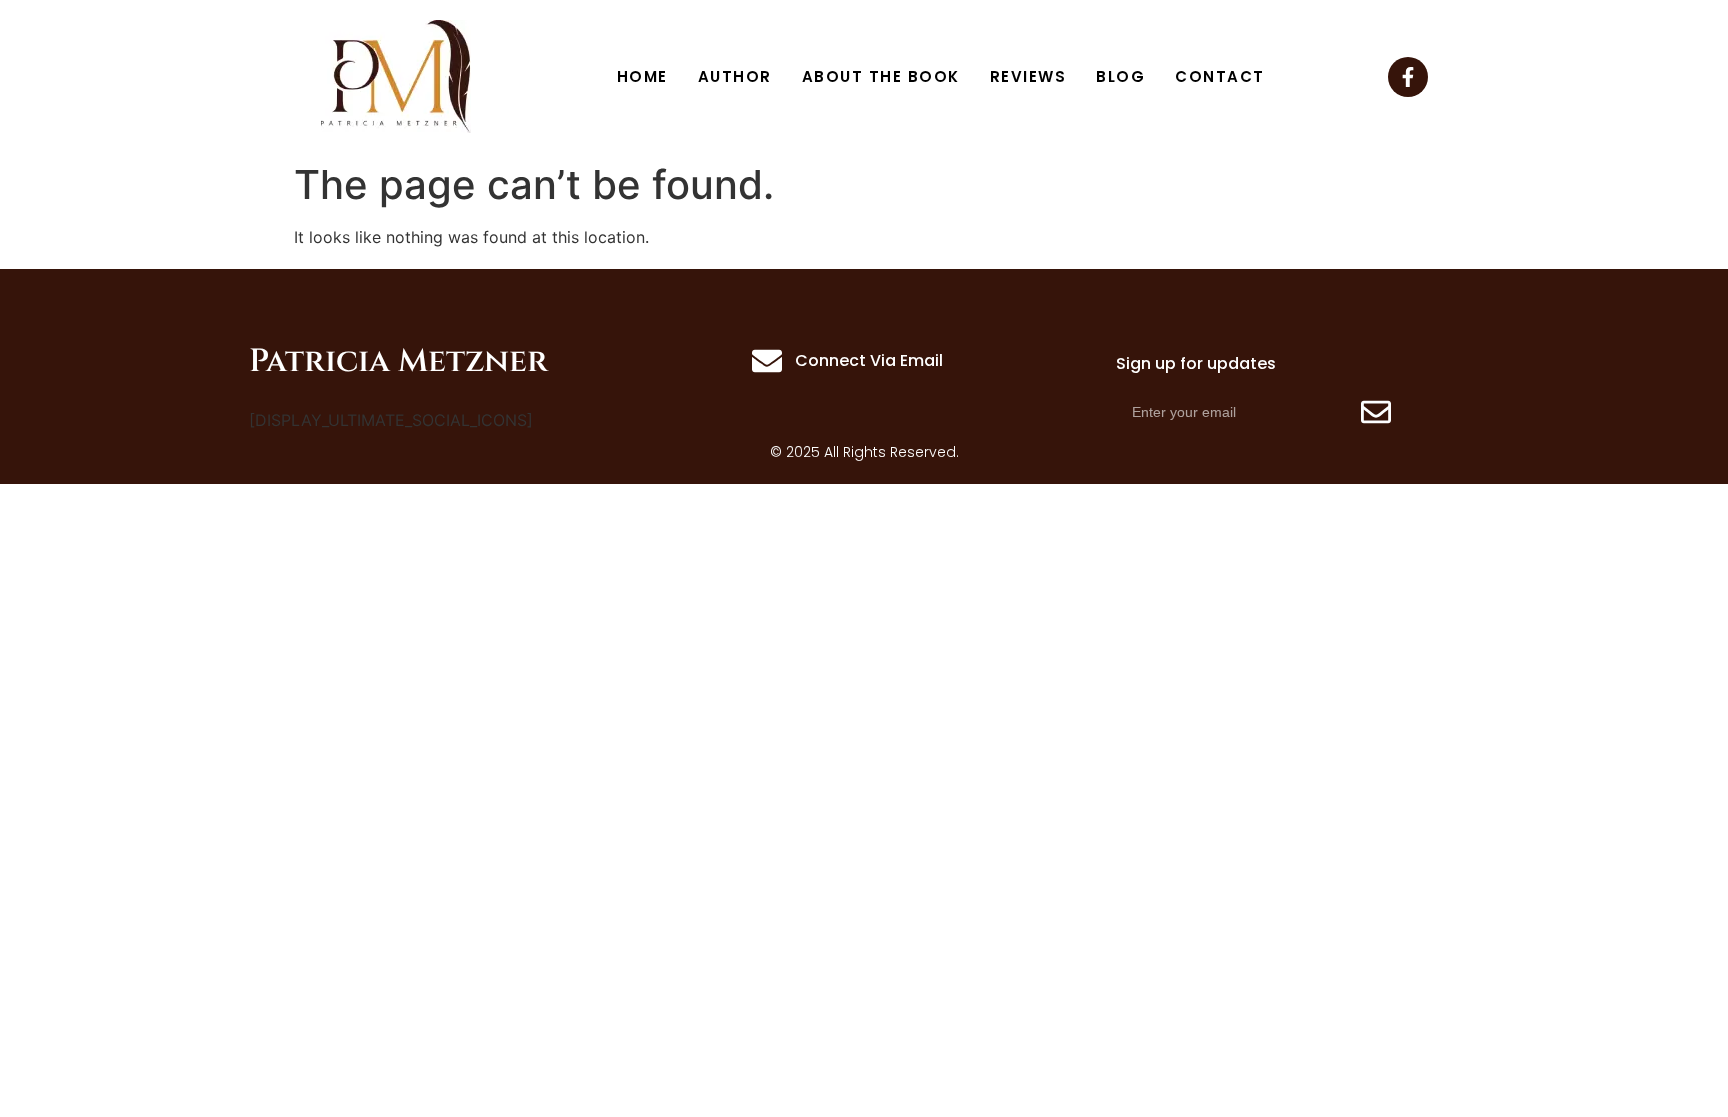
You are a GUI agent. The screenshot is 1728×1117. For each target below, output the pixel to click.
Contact (1220, 76)
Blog (1120, 76)
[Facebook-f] (1408, 77)
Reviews (1028, 76)
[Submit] (1376, 412)
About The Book (881, 76)
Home (642, 76)
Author (735, 76)
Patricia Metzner (398, 361)
